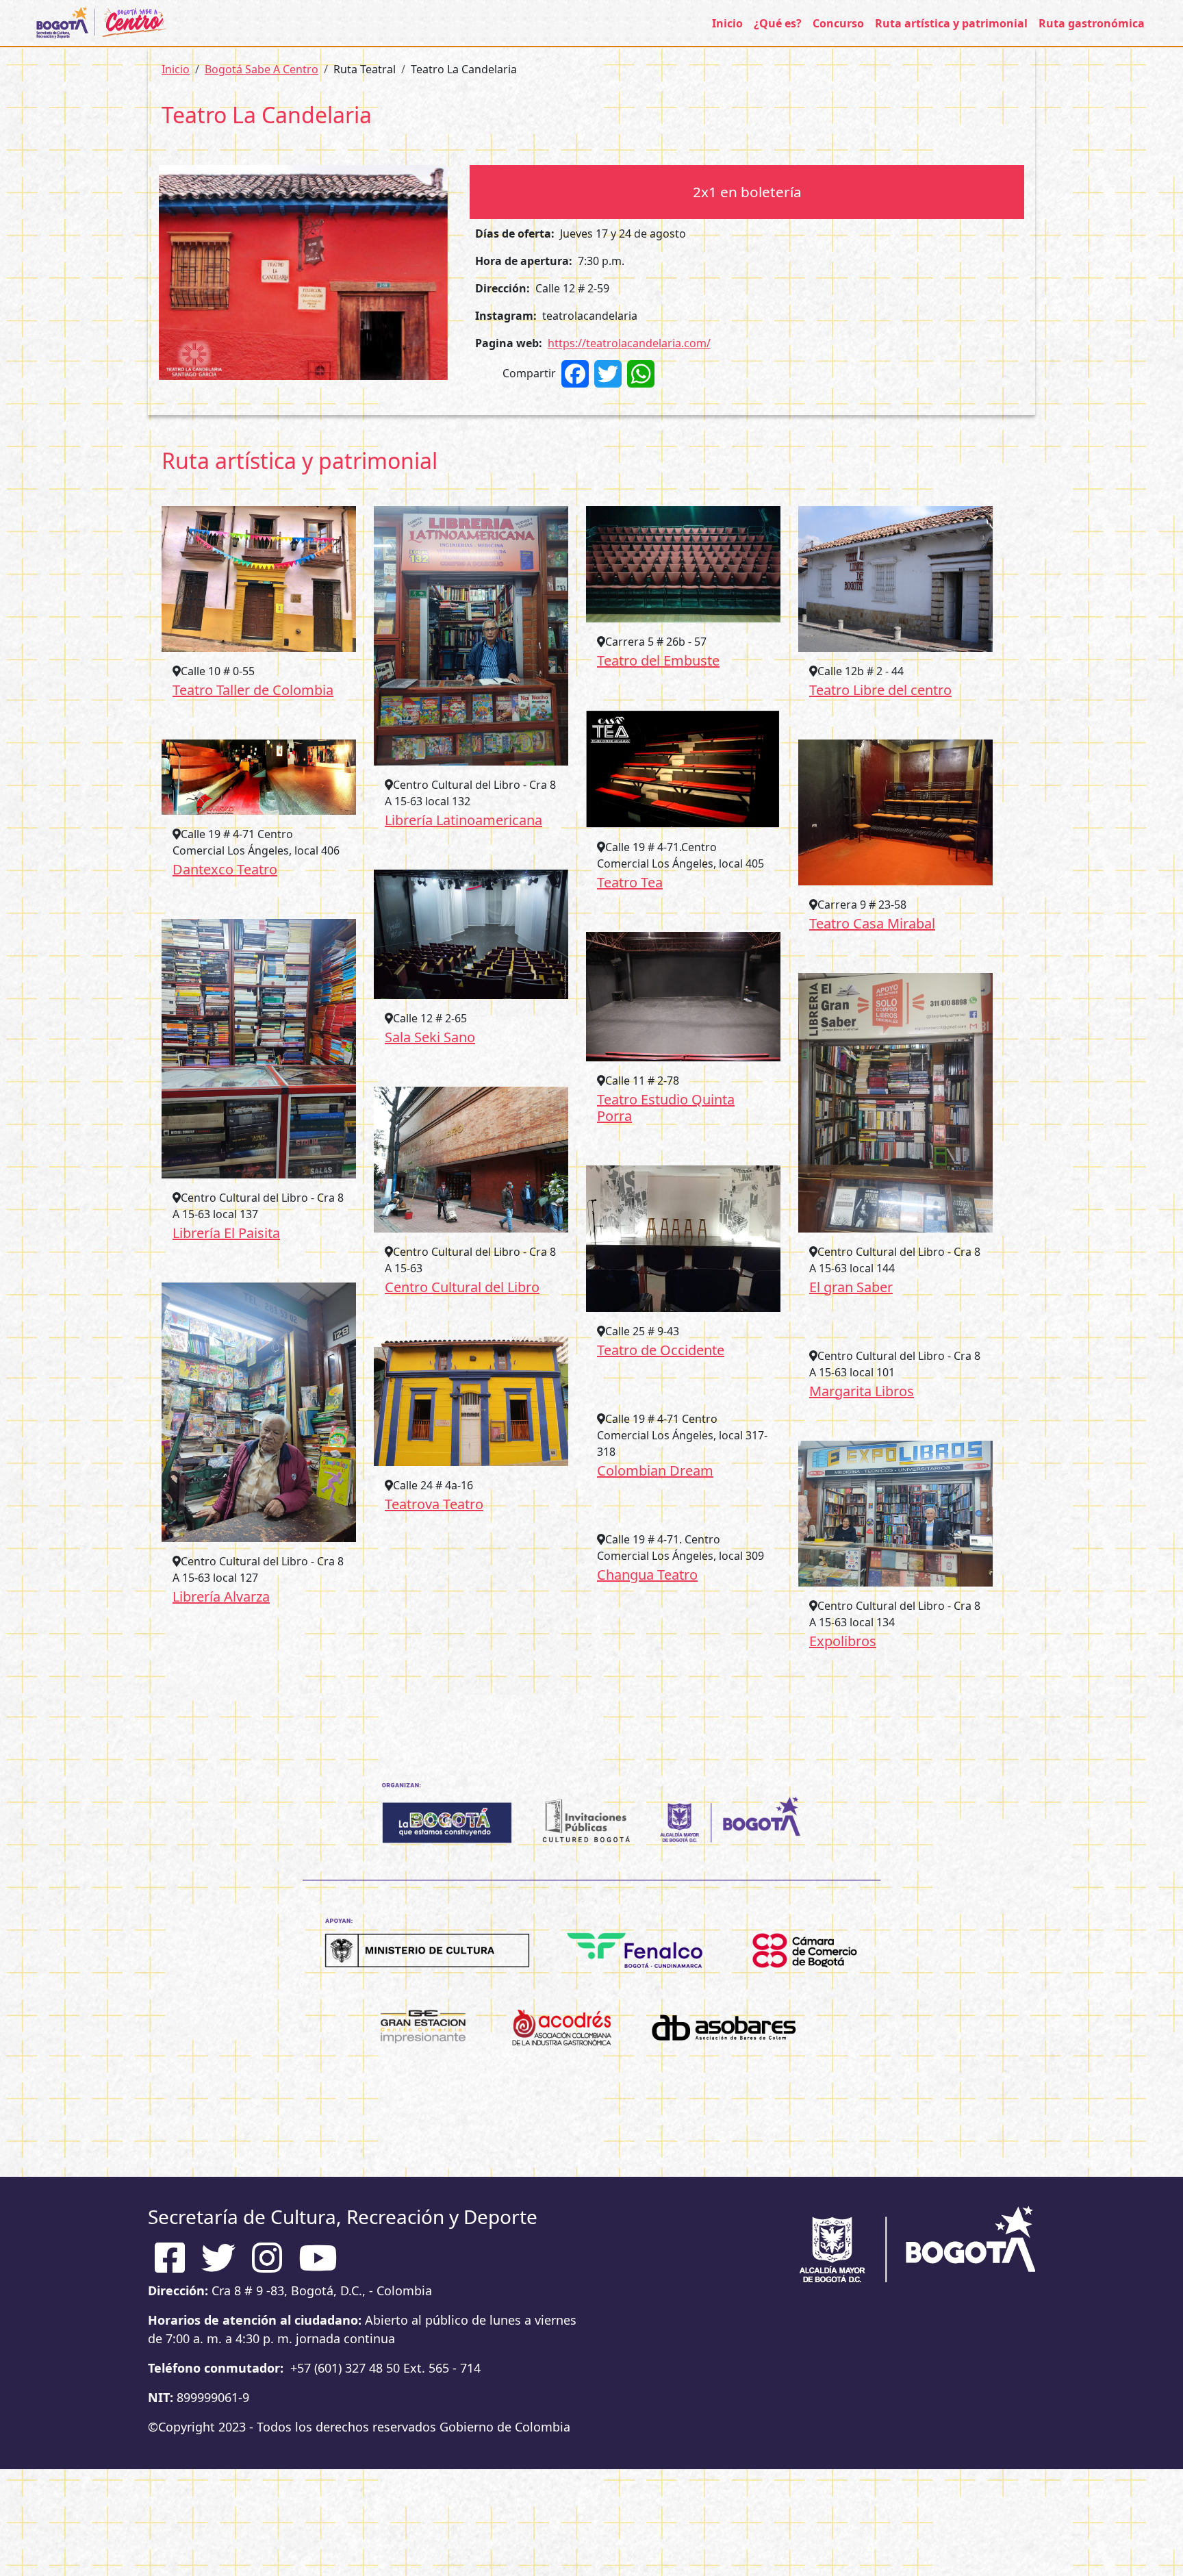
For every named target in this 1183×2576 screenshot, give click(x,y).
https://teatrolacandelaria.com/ (629, 343)
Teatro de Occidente (661, 1350)
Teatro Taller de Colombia (253, 690)
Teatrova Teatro (434, 1504)
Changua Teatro (647, 1575)
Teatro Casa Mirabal (872, 923)
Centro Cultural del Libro (462, 1287)
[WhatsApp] (641, 373)
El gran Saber (851, 1287)
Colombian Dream (655, 1470)
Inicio (727, 23)
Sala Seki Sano (430, 1037)
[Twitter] (608, 373)
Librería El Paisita (226, 1233)
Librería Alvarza (221, 1596)
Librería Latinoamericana (463, 820)
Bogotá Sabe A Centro (262, 69)
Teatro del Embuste (658, 660)
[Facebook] (575, 373)
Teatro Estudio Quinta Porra (666, 1108)
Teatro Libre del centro (880, 690)
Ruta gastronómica (1092, 23)
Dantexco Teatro (225, 869)
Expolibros (843, 1641)
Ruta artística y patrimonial (951, 23)
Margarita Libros (862, 1391)
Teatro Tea (630, 882)
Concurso (838, 23)
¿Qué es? (778, 23)
